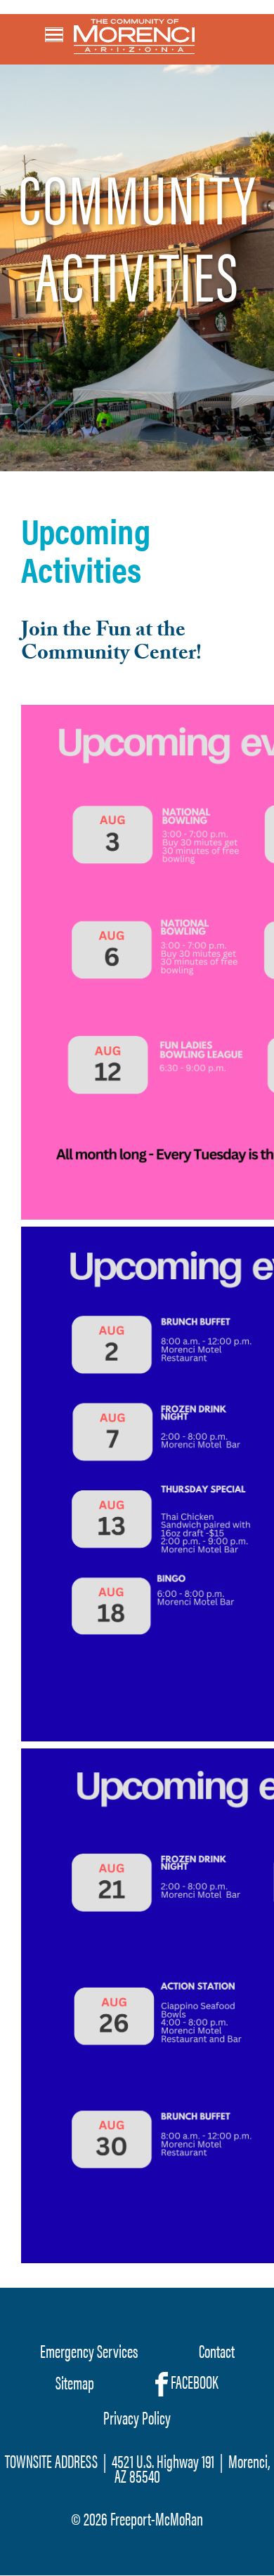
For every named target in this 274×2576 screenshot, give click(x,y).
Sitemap (75, 2382)
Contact (217, 2351)
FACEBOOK (193, 2382)
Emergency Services (89, 2351)
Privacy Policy (137, 2417)
